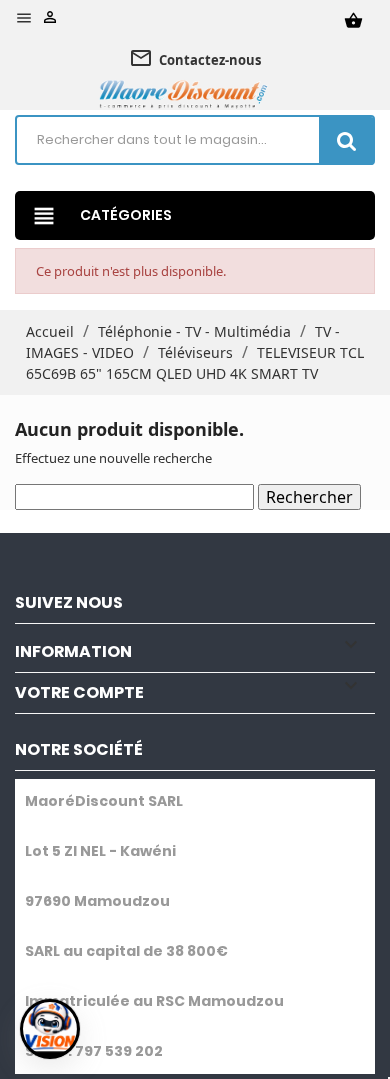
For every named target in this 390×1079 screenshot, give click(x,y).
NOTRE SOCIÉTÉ (79, 749)
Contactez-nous (195, 59)
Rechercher (309, 497)
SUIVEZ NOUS (69, 602)
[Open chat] (50, 1029)
